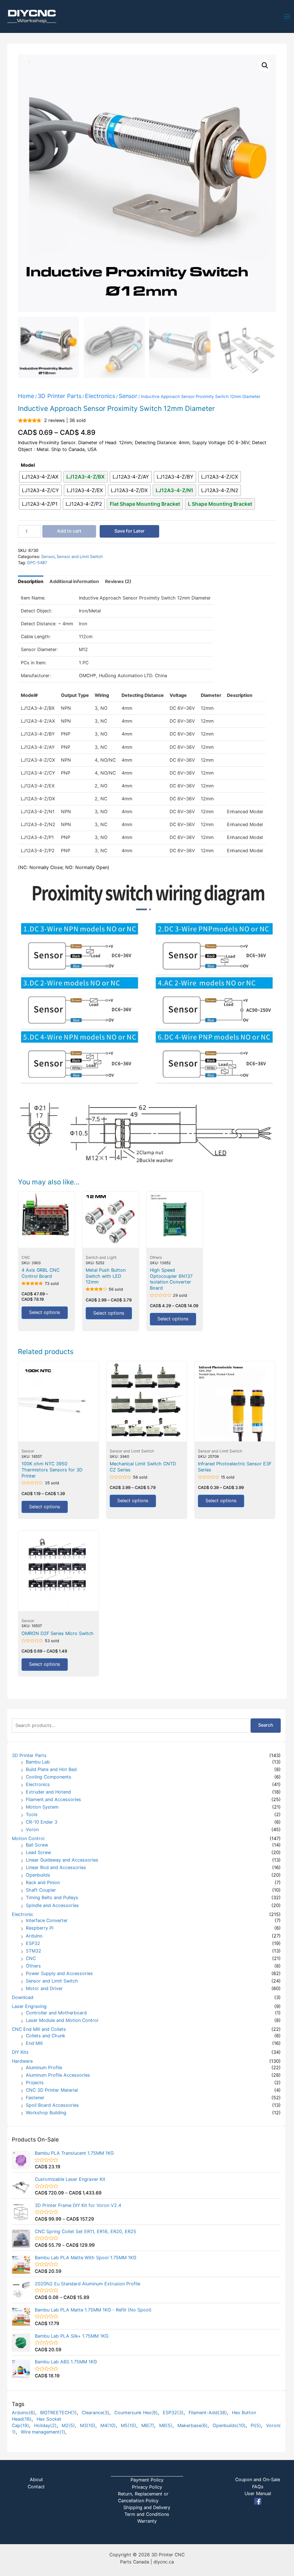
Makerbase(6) (193, 2425)
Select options (45, 1312)
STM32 (34, 1951)
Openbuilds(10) (229, 2425)
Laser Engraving (29, 2006)
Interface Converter (47, 1920)
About (36, 2480)
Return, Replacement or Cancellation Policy (143, 2497)
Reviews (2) (118, 581)
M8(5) (166, 2425)
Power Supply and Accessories (59, 1973)
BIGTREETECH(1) (58, 2413)
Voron (32, 1830)
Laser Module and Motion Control (62, 2020)
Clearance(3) (96, 2413)
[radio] (40, 477)
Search (266, 1725)
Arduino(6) (23, 2413)
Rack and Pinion (43, 1883)
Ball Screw (37, 1845)
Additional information (74, 581)
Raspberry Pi (40, 1928)
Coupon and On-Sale (258, 2480)
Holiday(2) (45, 2425)
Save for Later (129, 531)
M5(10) (129, 2425)
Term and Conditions (147, 2514)
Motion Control (28, 1838)
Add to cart (69, 531)
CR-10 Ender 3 (42, 1822)
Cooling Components (49, 1777)
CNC (31, 1958)
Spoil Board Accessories (52, 2105)
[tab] (31, 581)
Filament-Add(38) (208, 2413)
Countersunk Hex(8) (136, 2413)
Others (33, 1966)
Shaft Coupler (41, 1890)
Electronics (38, 1784)
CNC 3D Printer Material (52, 2090)
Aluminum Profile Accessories (58, 2075)
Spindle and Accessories (52, 1905)
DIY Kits (20, 2052)
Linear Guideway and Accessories (62, 1860)
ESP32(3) (173, 2413)
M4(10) (108, 2425)
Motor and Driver (44, 1988)
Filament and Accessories (53, 1799)
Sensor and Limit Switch (52, 1981)
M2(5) (68, 2425)
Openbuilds (38, 1875)
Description (31, 581)
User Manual (258, 2493)
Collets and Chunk (46, 2036)
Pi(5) (256, 2425)
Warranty (147, 2521)
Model (28, 465)
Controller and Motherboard (56, 2013)
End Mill (34, 2043)
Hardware (22, 2061)
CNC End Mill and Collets (39, 2029)
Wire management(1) (43, 2432)
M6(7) (148, 2425)
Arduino (34, 1936)
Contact (36, 2487)
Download (23, 1997)
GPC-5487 (37, 563)
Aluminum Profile (44, 2068)
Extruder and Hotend (48, 1792)
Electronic (23, 1914)
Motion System (42, 1807)
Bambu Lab (38, 1762)
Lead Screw (38, 1852)
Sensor (128, 396)
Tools (32, 1815)
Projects (35, 2083)
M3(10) (88, 2425)
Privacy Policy (147, 2487)
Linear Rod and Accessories (56, 1867)
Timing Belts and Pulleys (52, 1898)
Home (26, 396)
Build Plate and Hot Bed (51, 1769)
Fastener (35, 2098)
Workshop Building (46, 2113)
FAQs (258, 2487)
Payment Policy (147, 2480)
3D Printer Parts (29, 1755)
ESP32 (33, 1943)
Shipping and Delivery (147, 2507)
